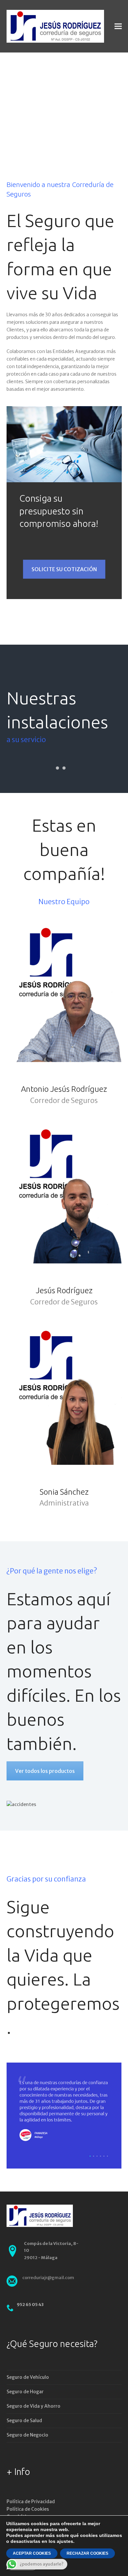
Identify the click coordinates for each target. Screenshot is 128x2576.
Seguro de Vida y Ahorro (33, 2406)
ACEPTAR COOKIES (32, 2553)
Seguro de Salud (24, 2420)
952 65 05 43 (30, 2305)
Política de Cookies (28, 2509)
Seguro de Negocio (27, 2435)
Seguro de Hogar (25, 2392)
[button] (118, 26)
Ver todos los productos (45, 1771)
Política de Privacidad (31, 2502)
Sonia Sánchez (64, 1492)
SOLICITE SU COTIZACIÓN (64, 569)
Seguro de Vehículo (28, 2377)
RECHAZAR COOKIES (87, 2553)
